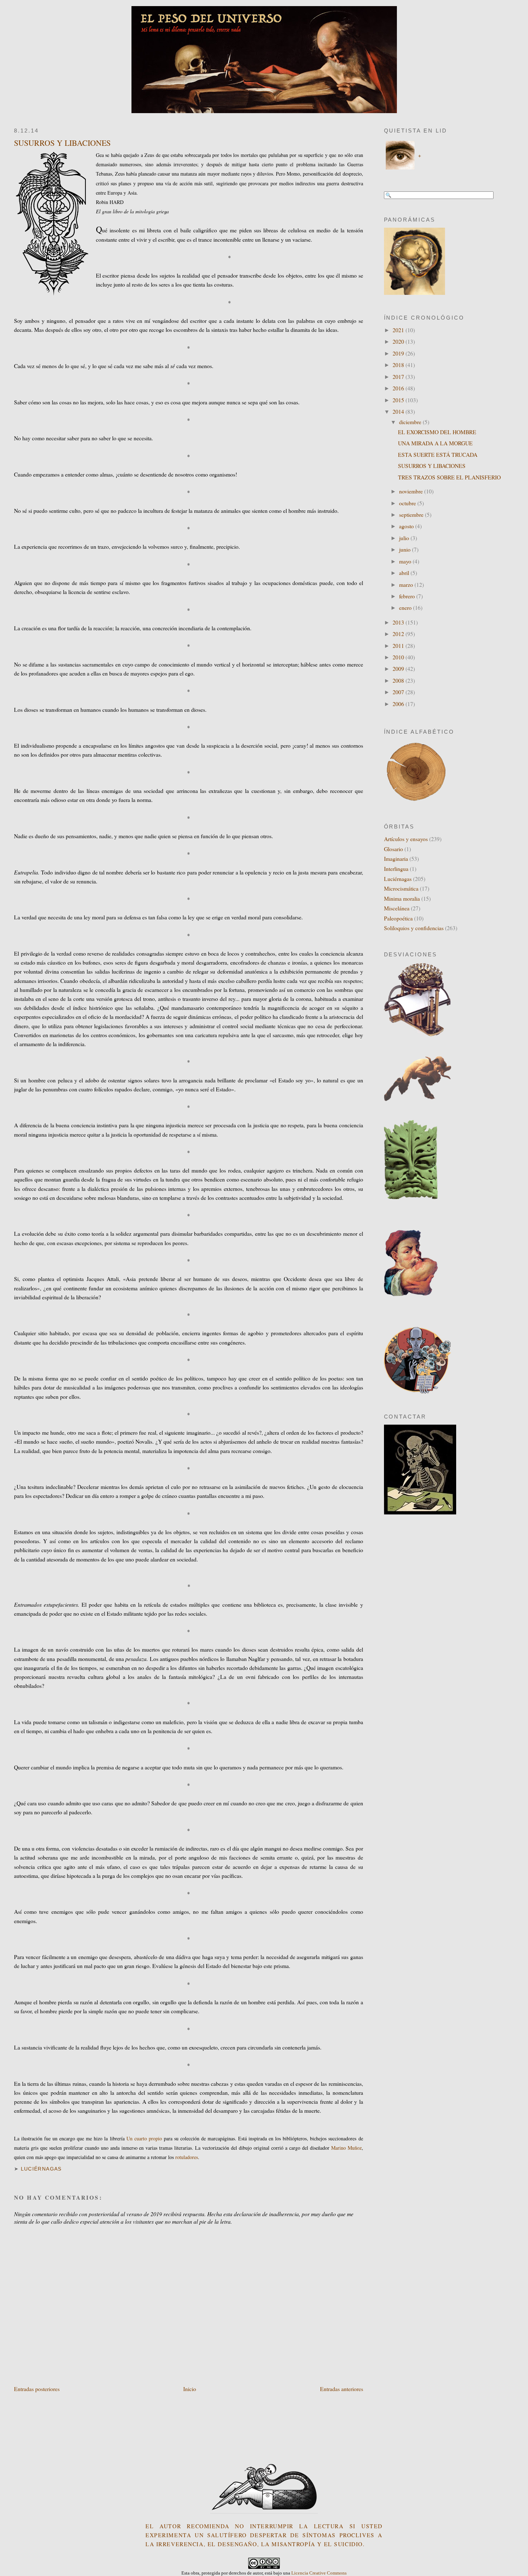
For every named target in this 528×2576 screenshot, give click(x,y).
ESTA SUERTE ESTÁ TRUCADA (438, 454)
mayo (406, 561)
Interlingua (396, 869)
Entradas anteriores (342, 2389)
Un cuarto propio (144, 2138)
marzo (407, 584)
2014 (399, 411)
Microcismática (401, 888)
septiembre (412, 514)
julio (405, 538)
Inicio (190, 2389)
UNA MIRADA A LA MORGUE (435, 443)
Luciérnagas (41, 2169)
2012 (399, 634)
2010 (399, 657)
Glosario (393, 849)
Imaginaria (396, 858)
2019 (399, 353)
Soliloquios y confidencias (414, 928)
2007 (399, 692)
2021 (399, 330)
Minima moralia (402, 898)
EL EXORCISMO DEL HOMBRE (437, 432)
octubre (408, 503)
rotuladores (187, 2157)
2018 (399, 365)
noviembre (412, 491)
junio (406, 549)
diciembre (411, 422)
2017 (399, 377)
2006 (399, 704)
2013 (399, 622)
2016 (399, 388)
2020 (399, 341)
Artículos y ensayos (406, 839)
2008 (399, 680)
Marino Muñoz (346, 2148)
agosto (407, 526)
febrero (408, 596)
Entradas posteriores (37, 2389)
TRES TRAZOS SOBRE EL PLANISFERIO (449, 477)
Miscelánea (397, 908)
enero (406, 607)
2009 (399, 669)
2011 (399, 646)
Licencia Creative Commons (319, 2573)
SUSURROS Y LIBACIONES (62, 143)
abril (405, 573)
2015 (399, 400)
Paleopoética (398, 918)
